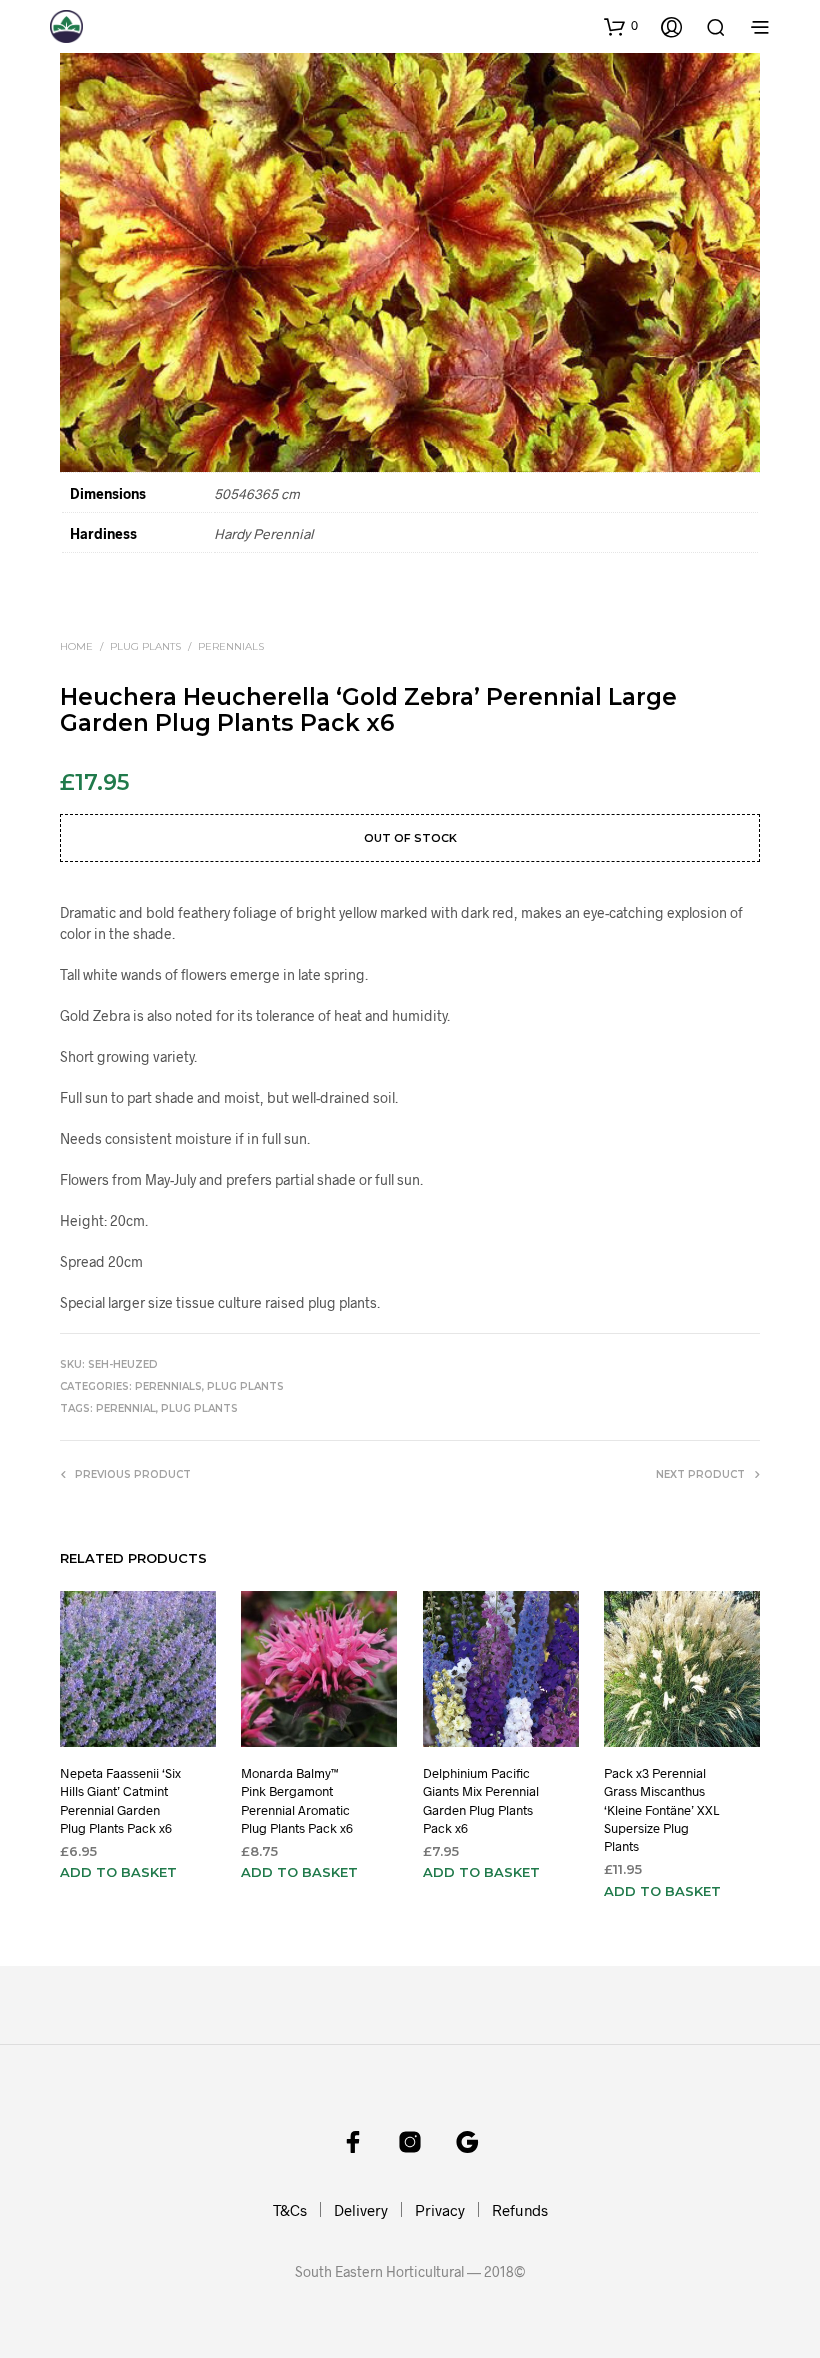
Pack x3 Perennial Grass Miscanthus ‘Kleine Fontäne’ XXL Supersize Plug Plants (661, 1809)
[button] (621, 26)
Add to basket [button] (118, 1872)
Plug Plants (145, 646)
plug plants (199, 1408)
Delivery (361, 2210)
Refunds (520, 2210)
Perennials (231, 646)
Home (76, 646)
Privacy (440, 2210)
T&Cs (290, 2210)
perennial (126, 1408)
